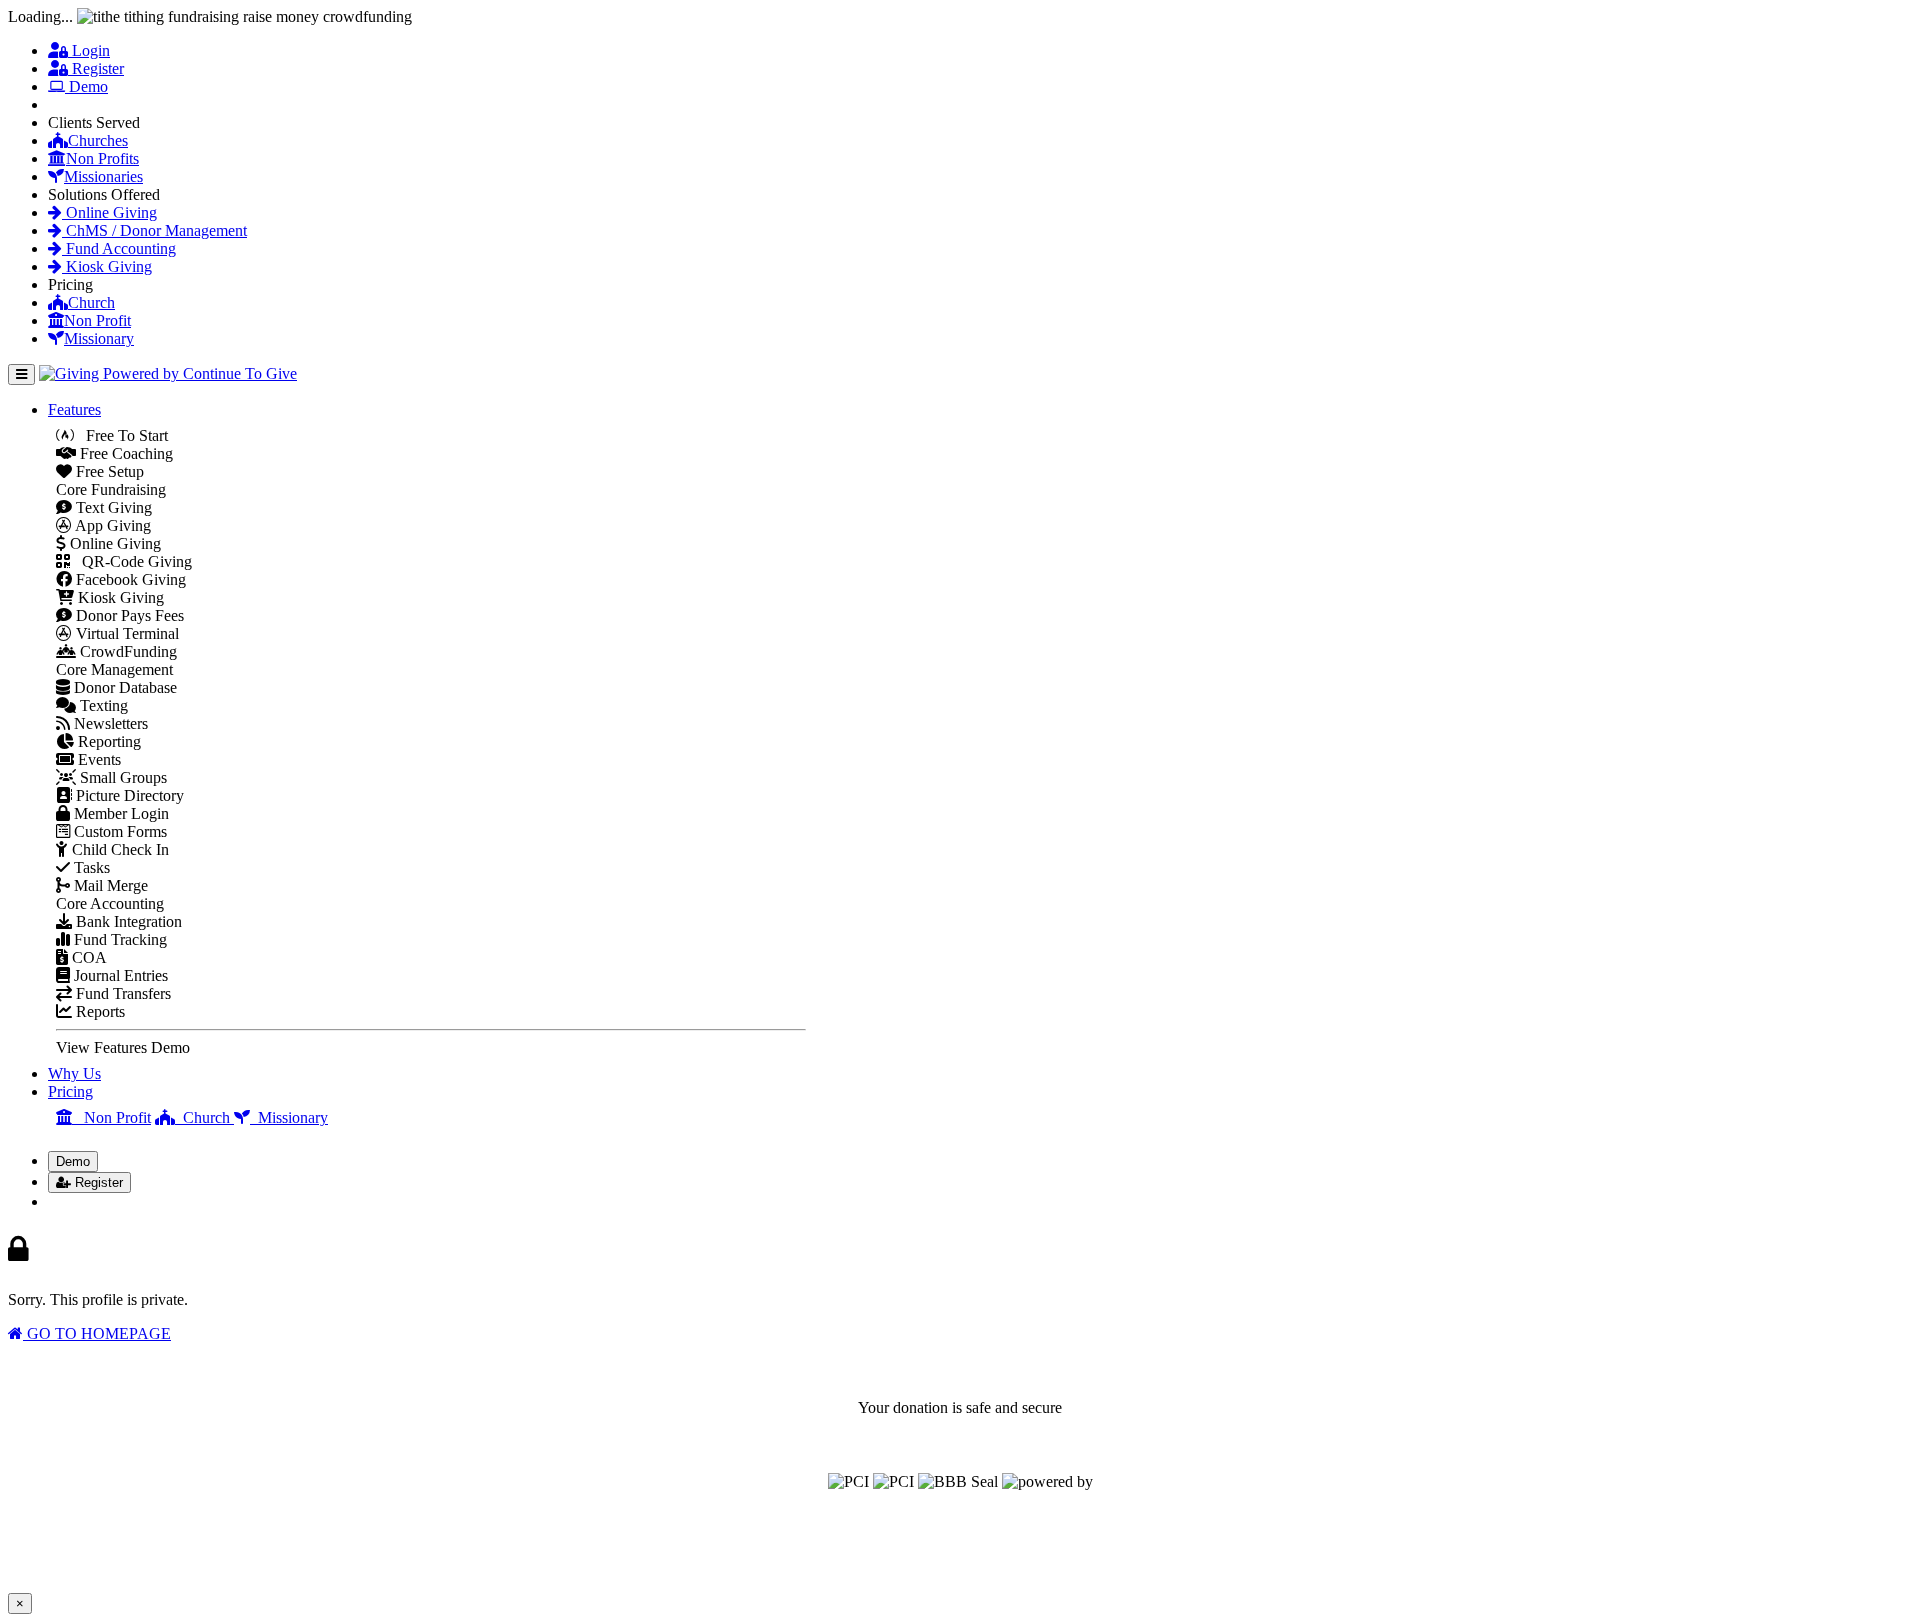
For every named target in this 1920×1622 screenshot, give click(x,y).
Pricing (70, 1091)
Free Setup (108, 471)
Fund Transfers (121, 993)
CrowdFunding (126, 651)
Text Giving (112, 507)
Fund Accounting (119, 248)
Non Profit (97, 320)
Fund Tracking (118, 939)
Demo (86, 86)
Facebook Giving (129, 579)
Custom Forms (118, 831)
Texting (102, 705)
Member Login (119, 813)
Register (96, 68)
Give (74, 104)
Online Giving (109, 212)
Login (89, 50)
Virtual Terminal (125, 633)
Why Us (74, 1073)
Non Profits (102, 158)
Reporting (107, 741)
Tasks (90, 867)
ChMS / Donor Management (154, 230)
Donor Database (123, 687)
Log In (81, 1201)
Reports (98, 1011)
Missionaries (103, 176)
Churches (98, 140)
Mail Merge (109, 885)
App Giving (111, 525)
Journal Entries (119, 975)
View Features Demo (123, 1047)
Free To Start (121, 435)
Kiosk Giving (107, 266)
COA (87, 957)
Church (91, 302)
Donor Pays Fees (128, 615)
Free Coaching (124, 453)
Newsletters (109, 723)
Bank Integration (127, 921)
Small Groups (121, 777)
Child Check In (118, 849)
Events (97, 759)
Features (74, 409)
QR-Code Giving (131, 561)
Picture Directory (128, 795)
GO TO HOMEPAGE (97, 1333)
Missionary (99, 338)
